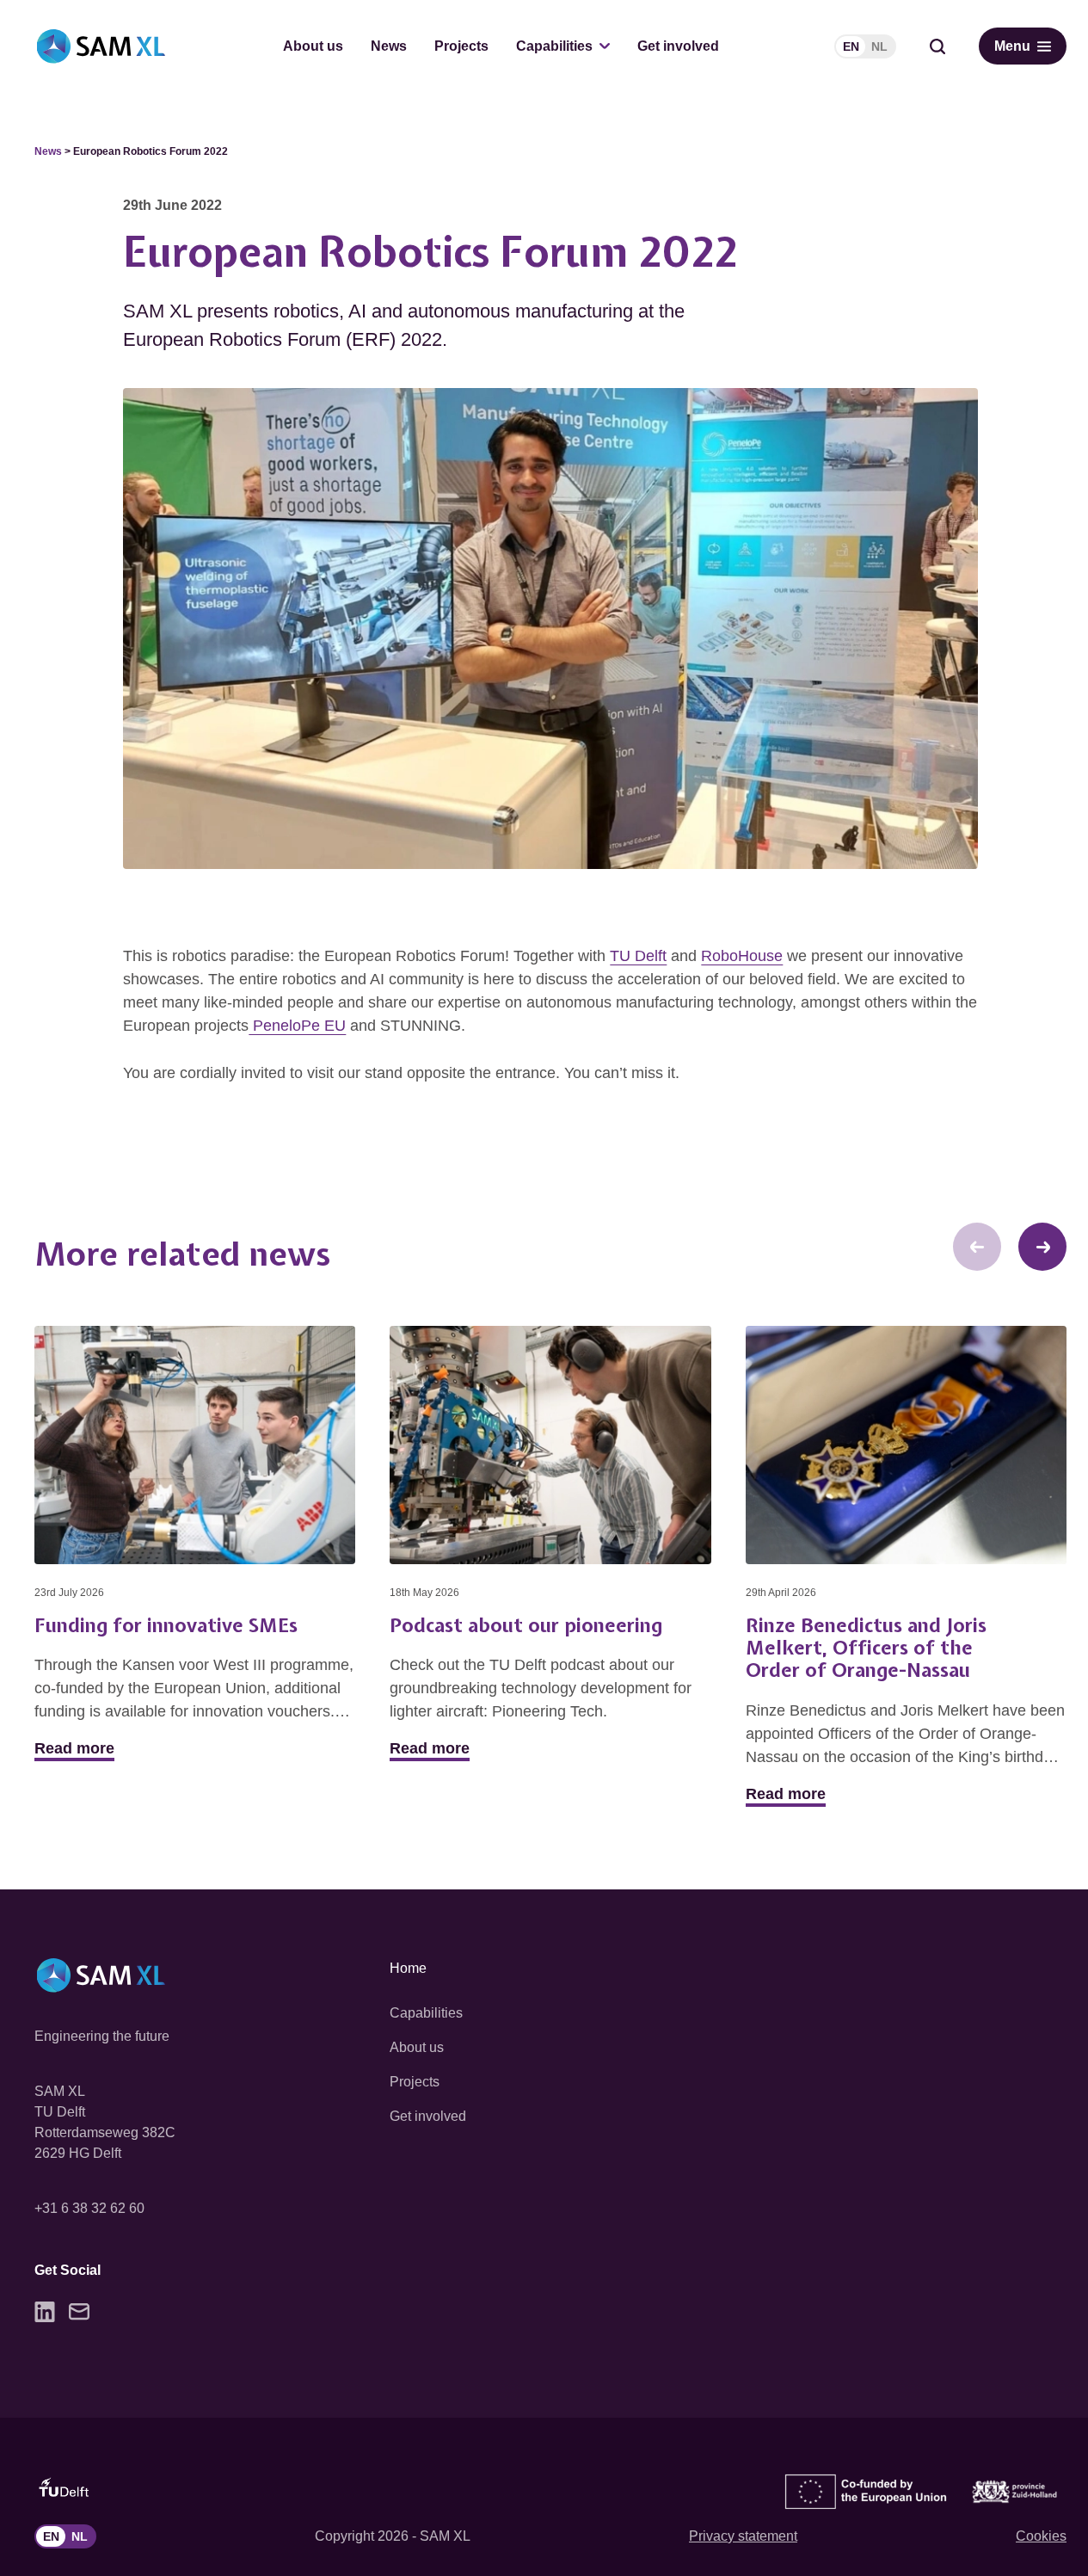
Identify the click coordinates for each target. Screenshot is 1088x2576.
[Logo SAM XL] (101, 46)
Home (408, 1968)
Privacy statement (743, 2536)
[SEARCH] (937, 46)
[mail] (79, 2311)
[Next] (1042, 1247)
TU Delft (638, 956)
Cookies (1041, 2536)
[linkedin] (45, 2312)
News (389, 46)
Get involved (678, 46)
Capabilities (554, 46)
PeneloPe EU (297, 1026)
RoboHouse (742, 956)
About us (313, 46)
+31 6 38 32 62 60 (89, 2208)
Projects (461, 46)
